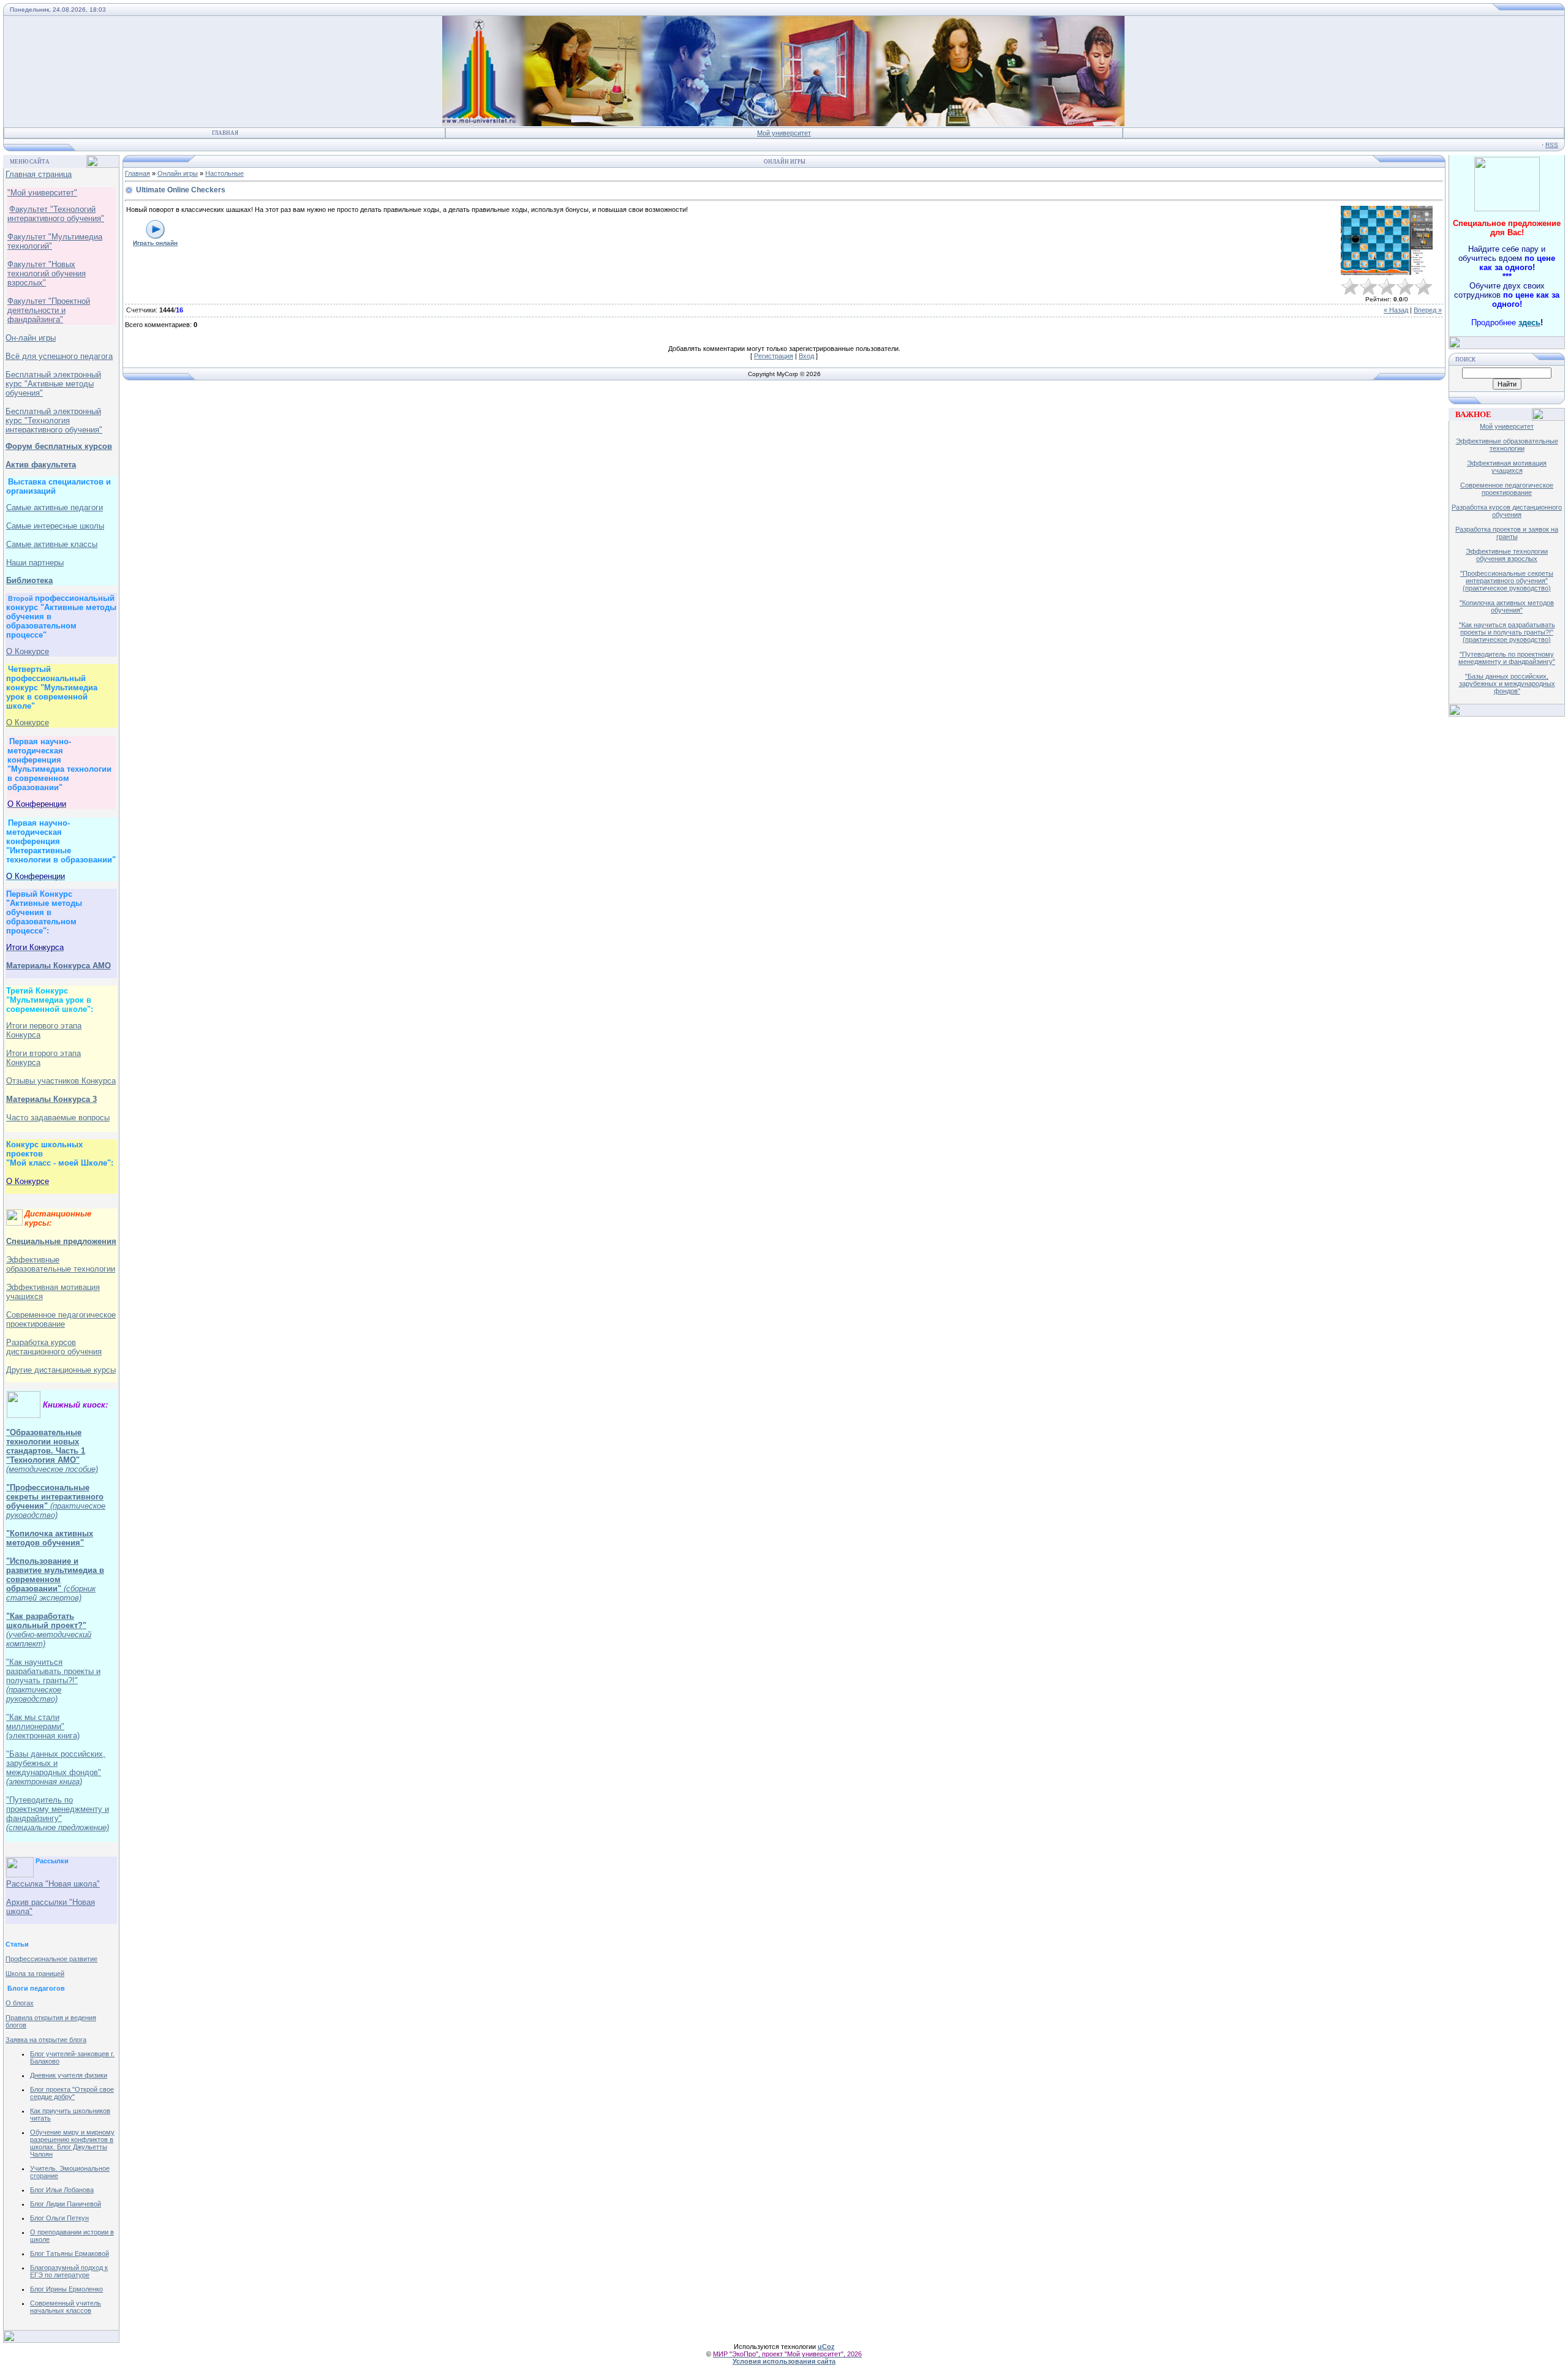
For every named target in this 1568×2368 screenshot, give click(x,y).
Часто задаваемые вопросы (58, 1118)
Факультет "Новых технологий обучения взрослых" (47, 273)
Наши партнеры (35, 563)
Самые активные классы (52, 544)
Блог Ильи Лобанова (62, 2190)
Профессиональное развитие (51, 1959)
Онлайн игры (178, 173)
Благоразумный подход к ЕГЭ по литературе (69, 2271)
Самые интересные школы (55, 526)
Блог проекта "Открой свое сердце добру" (72, 2093)
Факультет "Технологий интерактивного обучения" (56, 214)
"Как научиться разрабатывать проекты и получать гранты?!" (53, 1680)
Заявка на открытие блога (46, 2040)
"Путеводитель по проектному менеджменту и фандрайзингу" (58, 1814)
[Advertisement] (1516, 911)
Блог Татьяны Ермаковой (70, 2253)
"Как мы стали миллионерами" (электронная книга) (43, 1726)
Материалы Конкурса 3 (51, 1099)
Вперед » (1428, 310)
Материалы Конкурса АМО (58, 966)
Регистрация (774, 356)
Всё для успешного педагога (59, 356)
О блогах (20, 2003)
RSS (1552, 145)
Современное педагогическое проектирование (61, 1319)
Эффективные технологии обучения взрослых (1507, 555)
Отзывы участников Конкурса (61, 1081)
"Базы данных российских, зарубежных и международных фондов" (56, 1768)
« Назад (1396, 310)
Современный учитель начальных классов (66, 2307)
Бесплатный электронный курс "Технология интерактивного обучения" (54, 420)
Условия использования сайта (784, 2361)
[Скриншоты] (1387, 240)
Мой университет (784, 133)
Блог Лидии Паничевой (66, 2204)
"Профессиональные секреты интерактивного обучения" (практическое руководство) (1507, 581)
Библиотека (29, 580)
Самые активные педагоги (55, 507)
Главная (225, 133)
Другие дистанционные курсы (61, 1370)
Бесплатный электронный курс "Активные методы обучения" (53, 384)
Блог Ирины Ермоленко (66, 2289)
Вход (806, 356)
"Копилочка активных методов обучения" (50, 1538)
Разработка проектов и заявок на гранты (1507, 533)
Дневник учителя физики (69, 2075)
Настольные (224, 173)
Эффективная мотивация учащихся (1507, 467)
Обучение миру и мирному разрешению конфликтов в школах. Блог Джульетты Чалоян (72, 2143)
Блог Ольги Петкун (59, 2218)
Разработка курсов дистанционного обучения (1507, 511)
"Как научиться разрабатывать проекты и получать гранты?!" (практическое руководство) (1507, 632)
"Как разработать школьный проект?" (46, 1621)
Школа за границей (35, 1974)
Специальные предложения (61, 1241)
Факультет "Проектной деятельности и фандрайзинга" (49, 310)
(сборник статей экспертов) (51, 1593)
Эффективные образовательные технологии (61, 1264)
